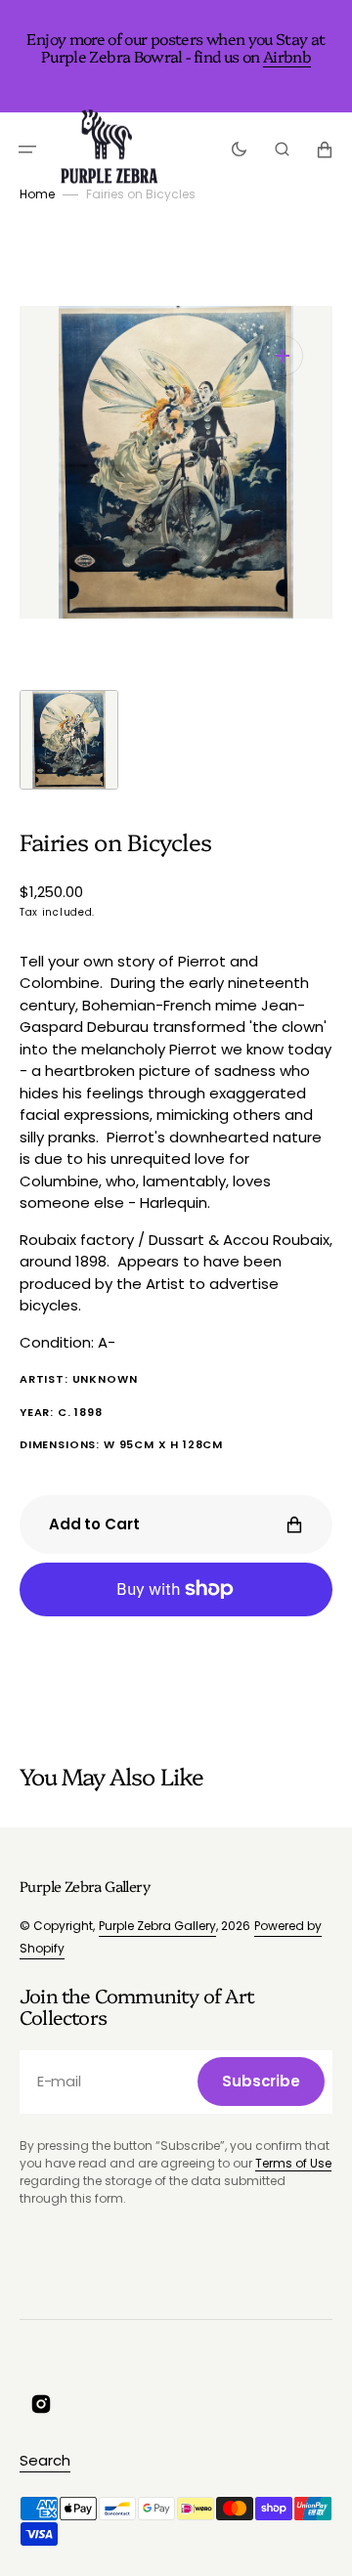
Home (37, 194)
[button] (27, 150)
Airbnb (287, 56)
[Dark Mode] (239, 150)
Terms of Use (293, 2163)
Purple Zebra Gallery (157, 1926)
